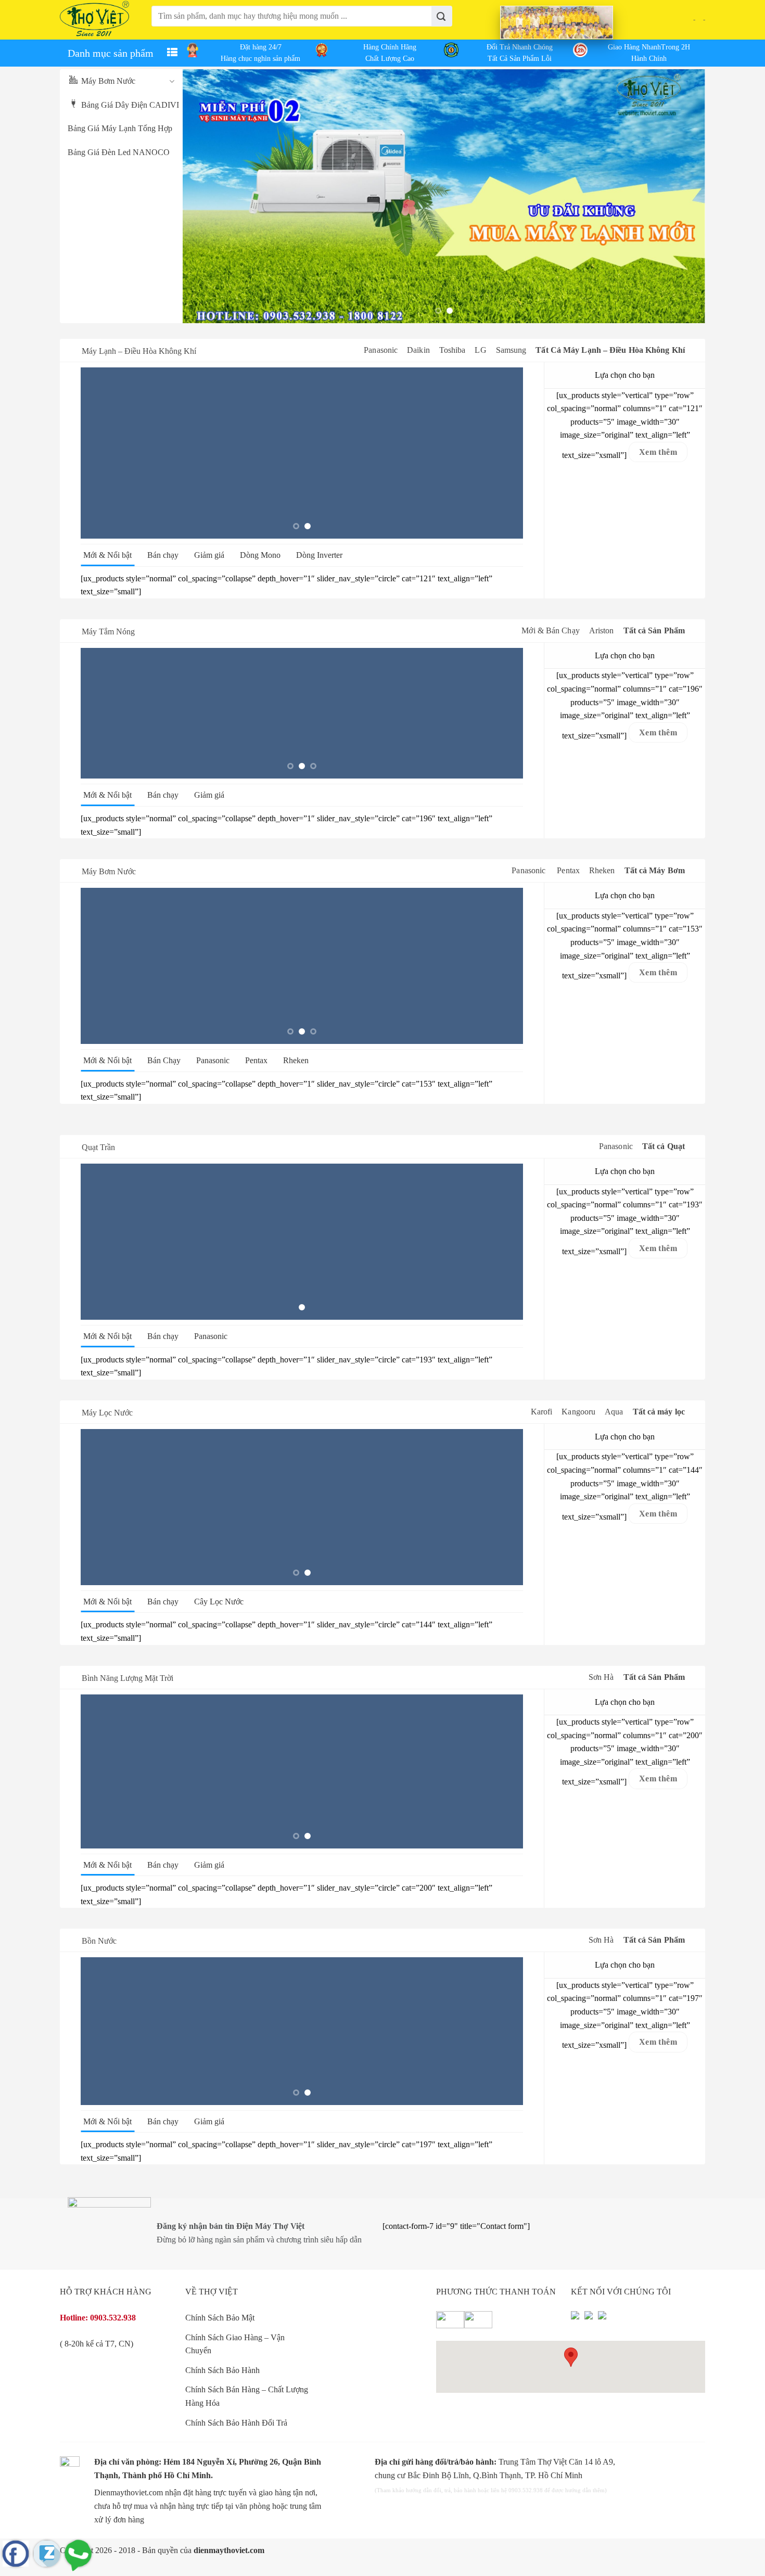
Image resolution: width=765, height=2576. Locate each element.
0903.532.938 (113, 2318)
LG (480, 350)
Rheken (602, 870)
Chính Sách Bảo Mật (220, 2318)
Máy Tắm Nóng (108, 632)
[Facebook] (575, 2319)
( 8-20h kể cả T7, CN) (97, 2344)
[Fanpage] (16, 2554)
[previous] (206, 196)
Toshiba (452, 350)
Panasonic (381, 350)
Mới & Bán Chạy (550, 630)
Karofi (542, 1412)
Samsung (511, 350)
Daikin (418, 350)
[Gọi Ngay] (78, 2554)
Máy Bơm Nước (108, 81)
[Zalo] (47, 2554)
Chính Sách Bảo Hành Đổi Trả (236, 2423)
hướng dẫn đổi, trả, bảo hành (441, 2490)
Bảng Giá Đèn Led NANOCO (119, 152)
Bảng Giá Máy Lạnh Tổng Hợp (120, 128)
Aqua (614, 1412)
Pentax (568, 870)
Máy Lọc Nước (107, 1413)
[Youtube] (589, 2319)
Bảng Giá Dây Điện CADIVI (130, 105)
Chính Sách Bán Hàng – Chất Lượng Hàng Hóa (247, 2396)
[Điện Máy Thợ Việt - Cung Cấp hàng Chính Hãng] (95, 20)
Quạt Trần (98, 1147)
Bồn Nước (99, 1941)
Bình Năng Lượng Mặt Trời (127, 1678)
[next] (682, 196)
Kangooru (578, 1412)
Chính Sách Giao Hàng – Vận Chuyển (235, 2344)
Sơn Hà (601, 1677)
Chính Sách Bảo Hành (222, 2370)
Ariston (602, 630)
